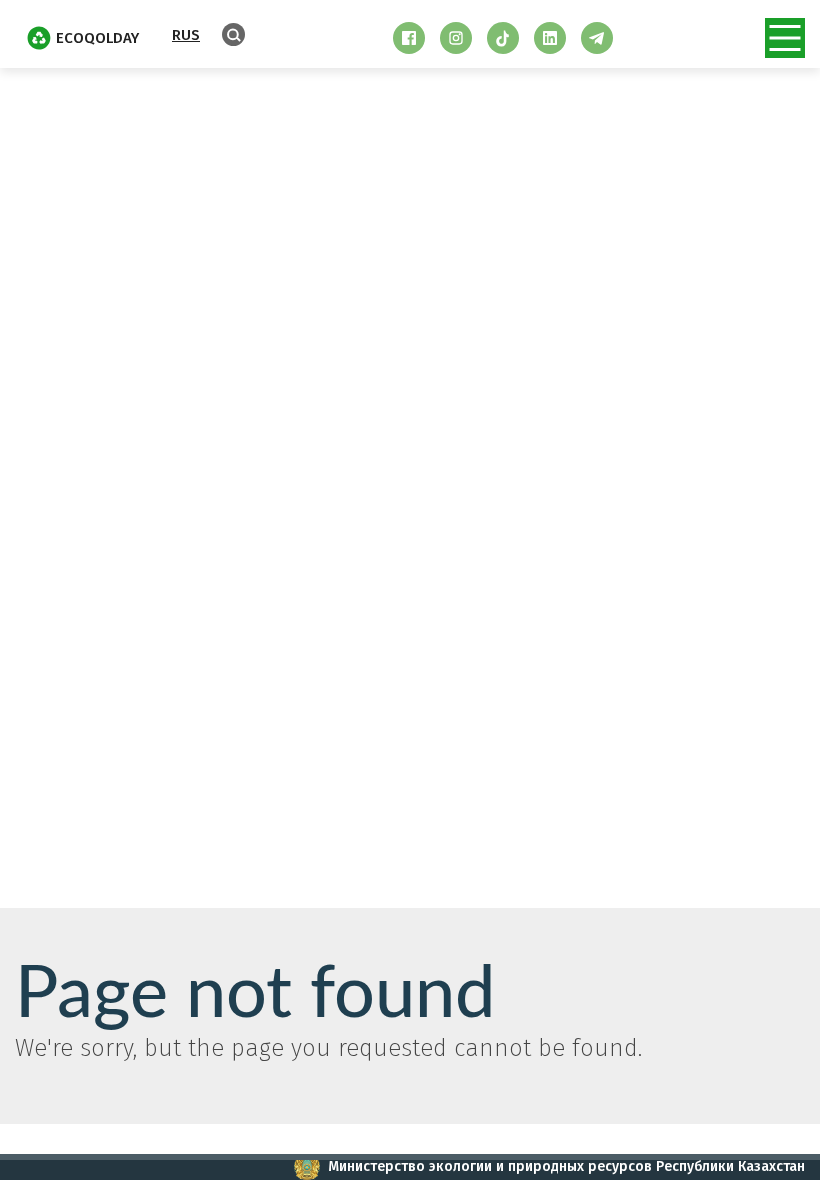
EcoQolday (97, 38)
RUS (186, 35)
